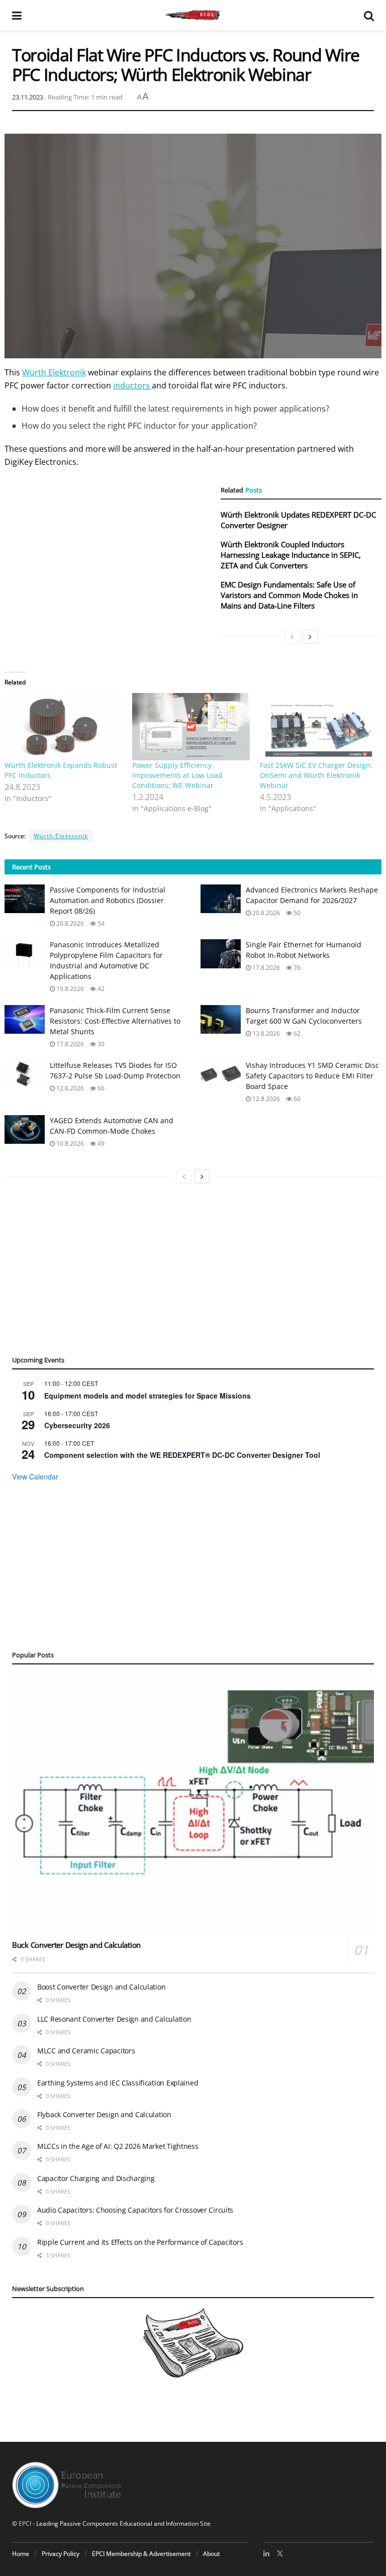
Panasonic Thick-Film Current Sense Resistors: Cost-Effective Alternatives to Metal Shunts (115, 1021)
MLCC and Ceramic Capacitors (86, 2051)
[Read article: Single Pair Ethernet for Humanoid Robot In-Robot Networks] (221, 954)
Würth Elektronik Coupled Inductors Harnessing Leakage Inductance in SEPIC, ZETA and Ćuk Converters (291, 555)
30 (100, 1044)
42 (100, 989)
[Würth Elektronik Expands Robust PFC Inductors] (63, 727)
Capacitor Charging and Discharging (96, 2178)
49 (100, 1144)
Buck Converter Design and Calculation (76, 1945)
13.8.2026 (265, 1033)
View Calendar (35, 1476)
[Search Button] (369, 15)
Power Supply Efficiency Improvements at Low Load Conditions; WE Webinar (177, 775)
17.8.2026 (265, 968)
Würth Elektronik (54, 372)
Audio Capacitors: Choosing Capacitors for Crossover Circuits (135, 2210)
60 (296, 1099)
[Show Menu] (17, 15)
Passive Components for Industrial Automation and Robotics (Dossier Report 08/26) (108, 900)
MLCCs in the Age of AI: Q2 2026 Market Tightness (118, 2146)
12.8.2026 (69, 1088)
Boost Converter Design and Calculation (101, 1987)
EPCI (25, 2523)
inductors (132, 385)
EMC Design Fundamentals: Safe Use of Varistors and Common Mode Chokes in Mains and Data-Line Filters (289, 595)
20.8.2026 (69, 923)
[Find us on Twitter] (280, 2553)
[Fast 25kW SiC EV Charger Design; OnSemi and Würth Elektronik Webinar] (319, 727)
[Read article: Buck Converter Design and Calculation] (193, 1804)
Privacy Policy (61, 2554)
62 (296, 1033)
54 (100, 923)
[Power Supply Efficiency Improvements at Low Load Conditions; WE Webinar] (191, 727)
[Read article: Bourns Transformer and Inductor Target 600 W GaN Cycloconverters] (221, 1019)
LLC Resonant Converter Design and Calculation (114, 2019)
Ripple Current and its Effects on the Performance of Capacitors (140, 2242)
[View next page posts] (310, 637)
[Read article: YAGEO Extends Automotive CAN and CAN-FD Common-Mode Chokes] (25, 1129)
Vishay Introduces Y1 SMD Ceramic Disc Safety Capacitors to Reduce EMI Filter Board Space (312, 1076)
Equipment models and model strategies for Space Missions (148, 1396)
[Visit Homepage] (193, 15)
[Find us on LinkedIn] (266, 2553)
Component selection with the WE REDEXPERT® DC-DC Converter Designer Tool (182, 1455)
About (211, 2554)
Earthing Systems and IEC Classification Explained (118, 2083)
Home (21, 2554)
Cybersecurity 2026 (77, 1425)
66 (100, 1088)
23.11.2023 (28, 97)
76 (296, 968)
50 (296, 913)
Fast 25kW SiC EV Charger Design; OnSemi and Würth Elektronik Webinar (316, 775)
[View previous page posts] (292, 637)
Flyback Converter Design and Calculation (104, 2114)
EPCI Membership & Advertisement (141, 2554)
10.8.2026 (69, 1144)
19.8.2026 (69, 989)
